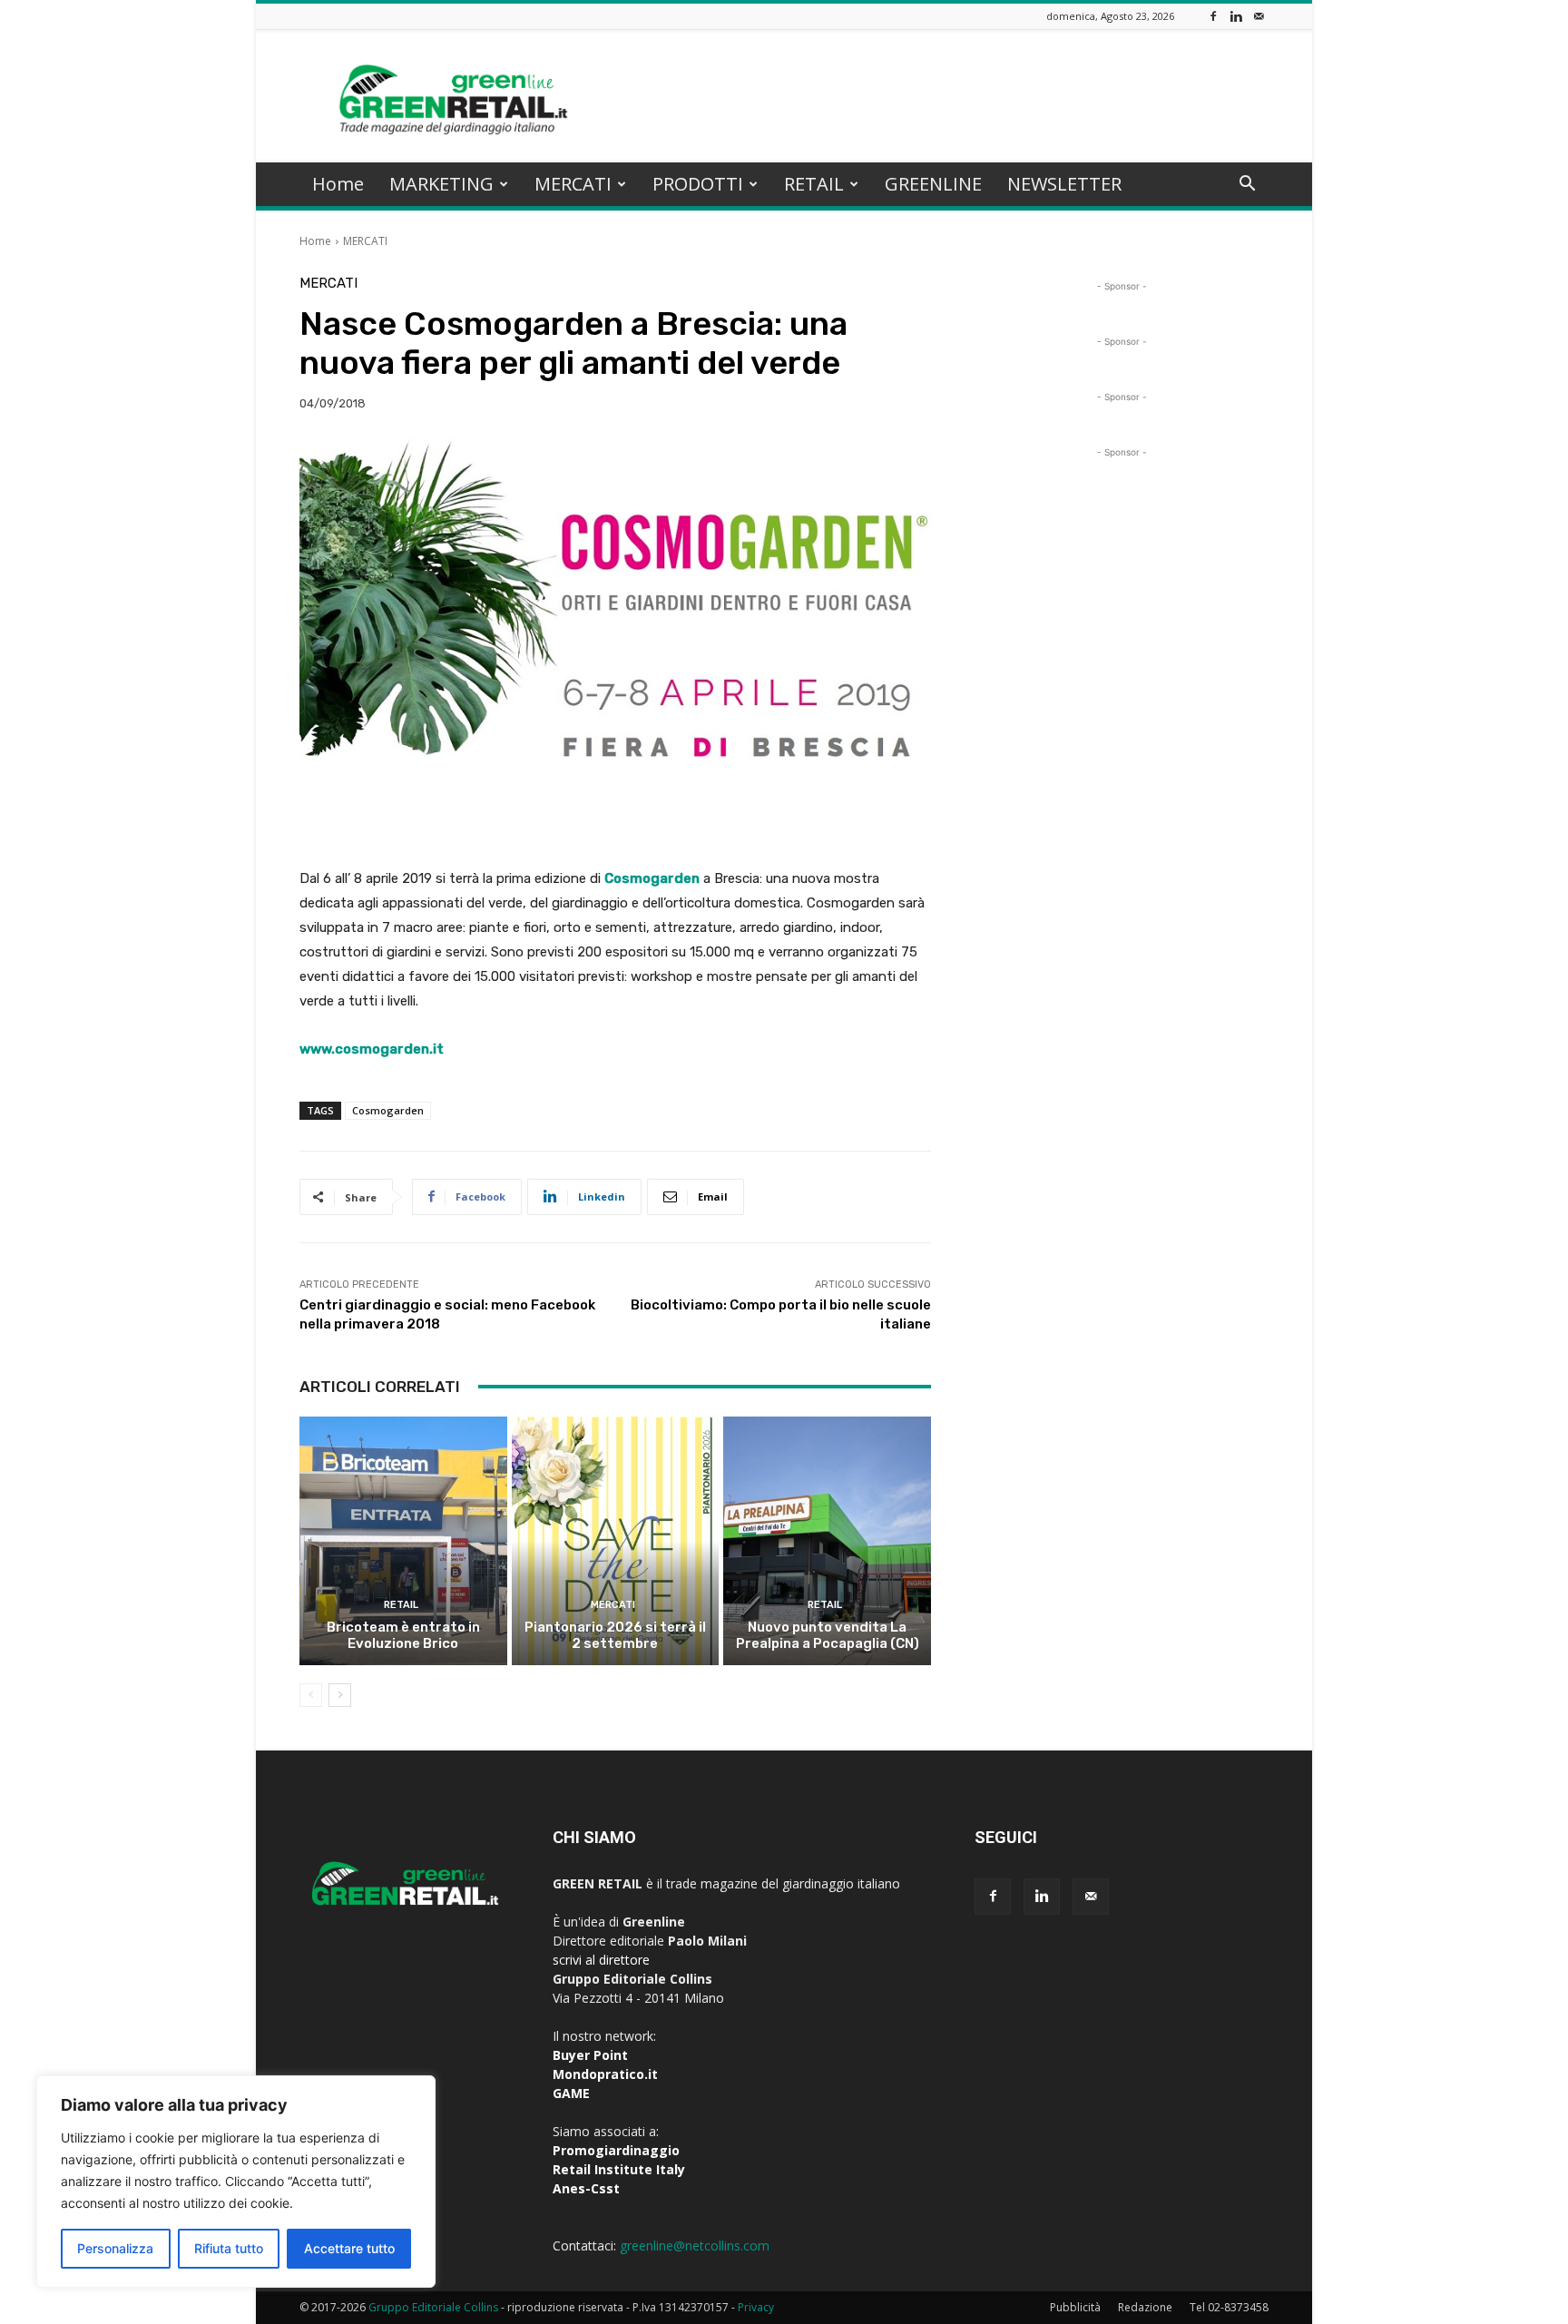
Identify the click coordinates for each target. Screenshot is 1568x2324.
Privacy (756, 2307)
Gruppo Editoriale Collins (433, 2307)
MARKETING (441, 184)
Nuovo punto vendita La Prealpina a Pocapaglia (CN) (828, 1635)
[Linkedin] (1236, 16)
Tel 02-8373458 (1229, 2307)
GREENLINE (933, 184)
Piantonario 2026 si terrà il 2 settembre (615, 1635)
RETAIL (814, 184)
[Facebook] (1213, 16)
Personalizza (115, 2248)
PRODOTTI (698, 184)
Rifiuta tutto (229, 2248)
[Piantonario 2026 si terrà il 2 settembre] (616, 1541)
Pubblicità (1075, 2307)
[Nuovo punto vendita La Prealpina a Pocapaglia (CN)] (827, 1541)
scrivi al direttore (601, 1960)
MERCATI (573, 184)
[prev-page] (311, 1695)
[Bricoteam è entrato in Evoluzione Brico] (403, 1541)
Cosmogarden (388, 1110)
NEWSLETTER (1064, 184)
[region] (236, 2182)
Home (338, 184)
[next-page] (340, 1695)
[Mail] (1259, 16)
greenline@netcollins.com (695, 2246)
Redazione (1145, 2307)
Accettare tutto (349, 2248)
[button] (1247, 186)
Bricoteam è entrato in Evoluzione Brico (403, 1635)
